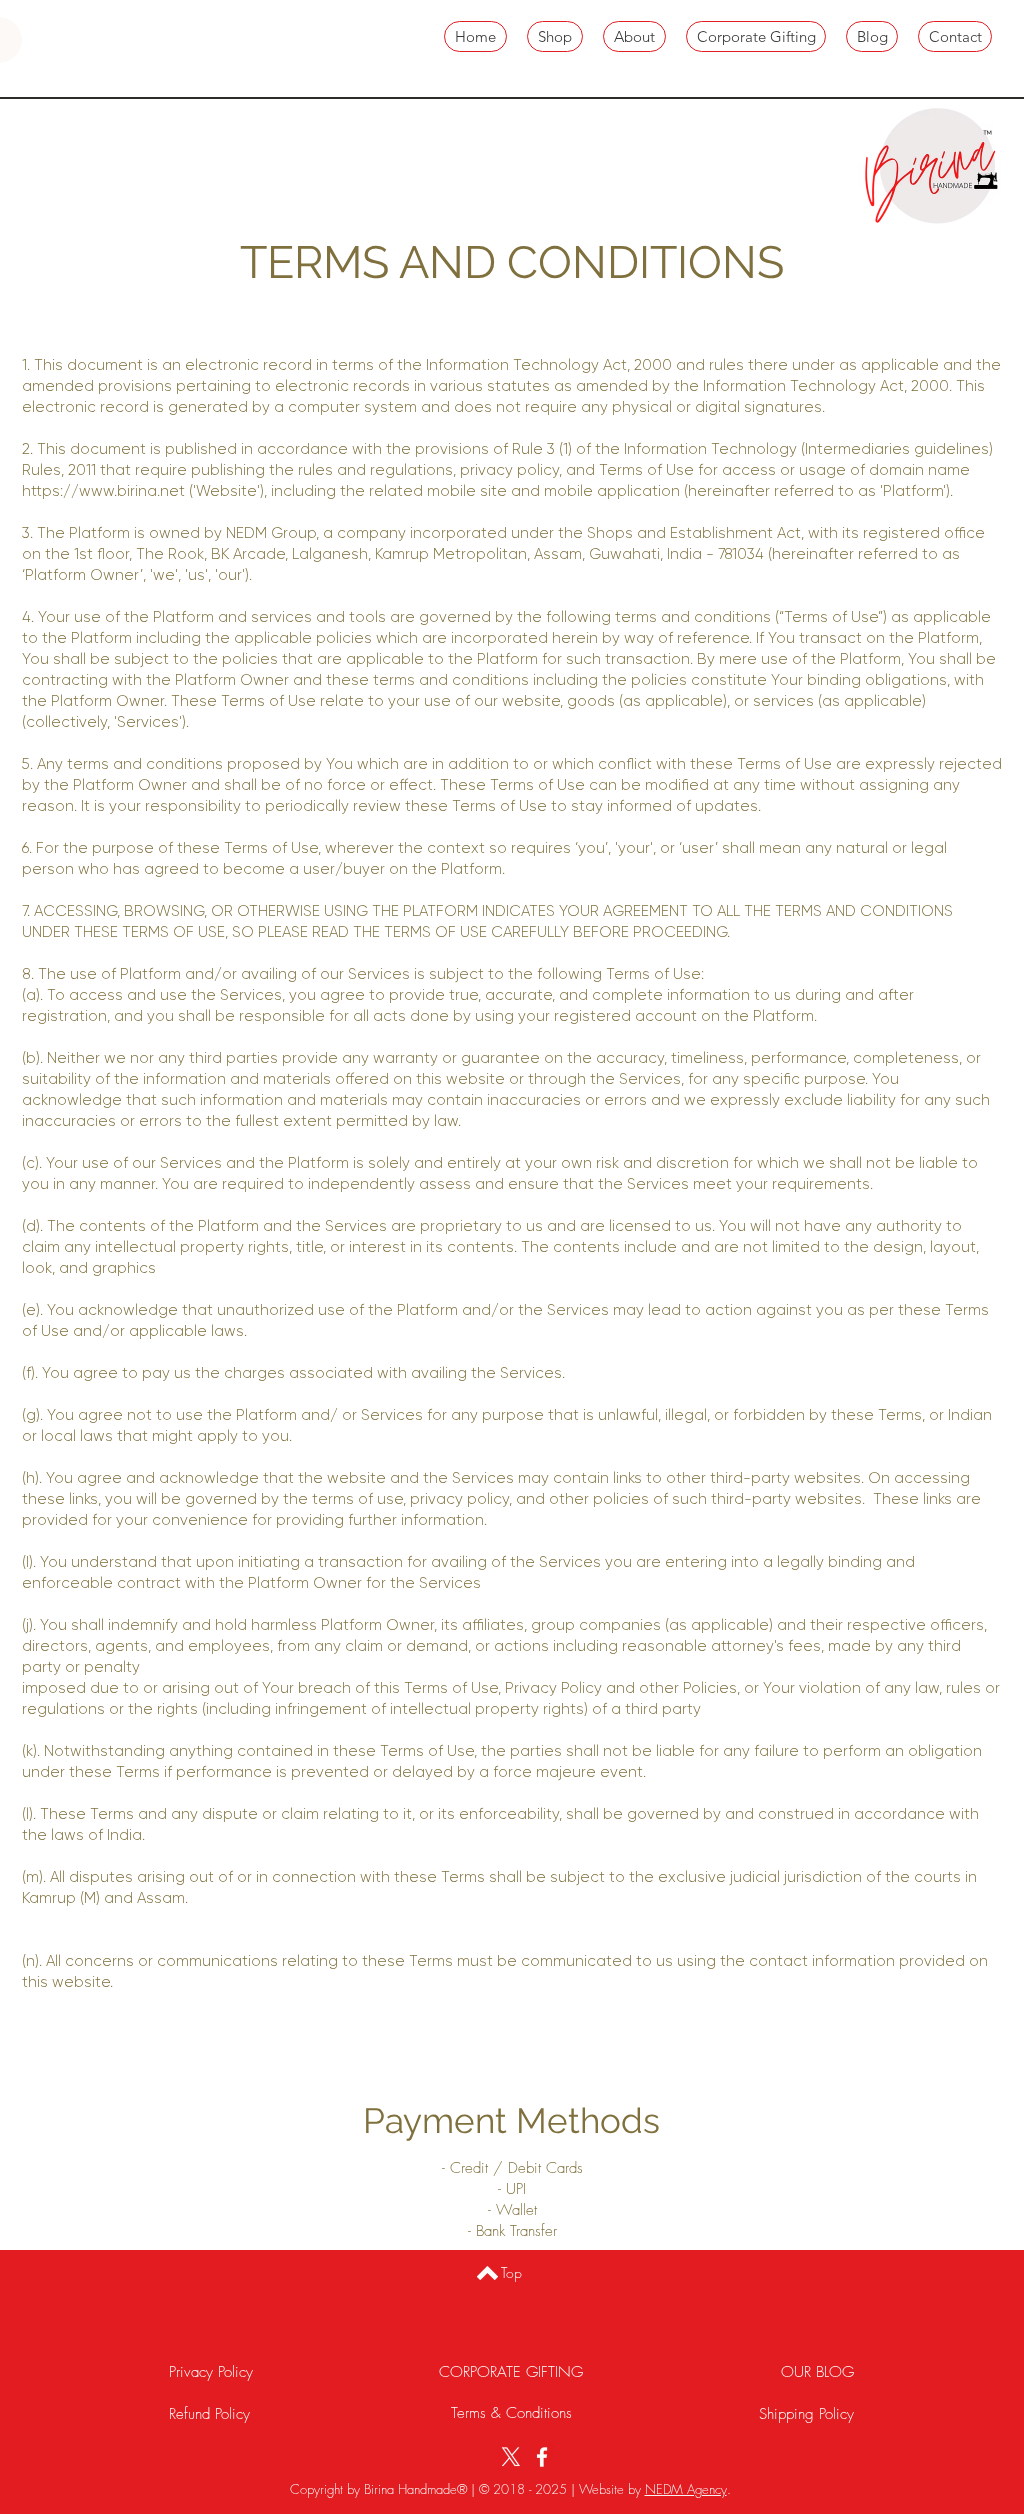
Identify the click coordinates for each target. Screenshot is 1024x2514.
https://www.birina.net (103, 491)
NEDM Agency (686, 2489)
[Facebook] (542, 2457)
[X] (511, 2457)
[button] (1018, 37)
